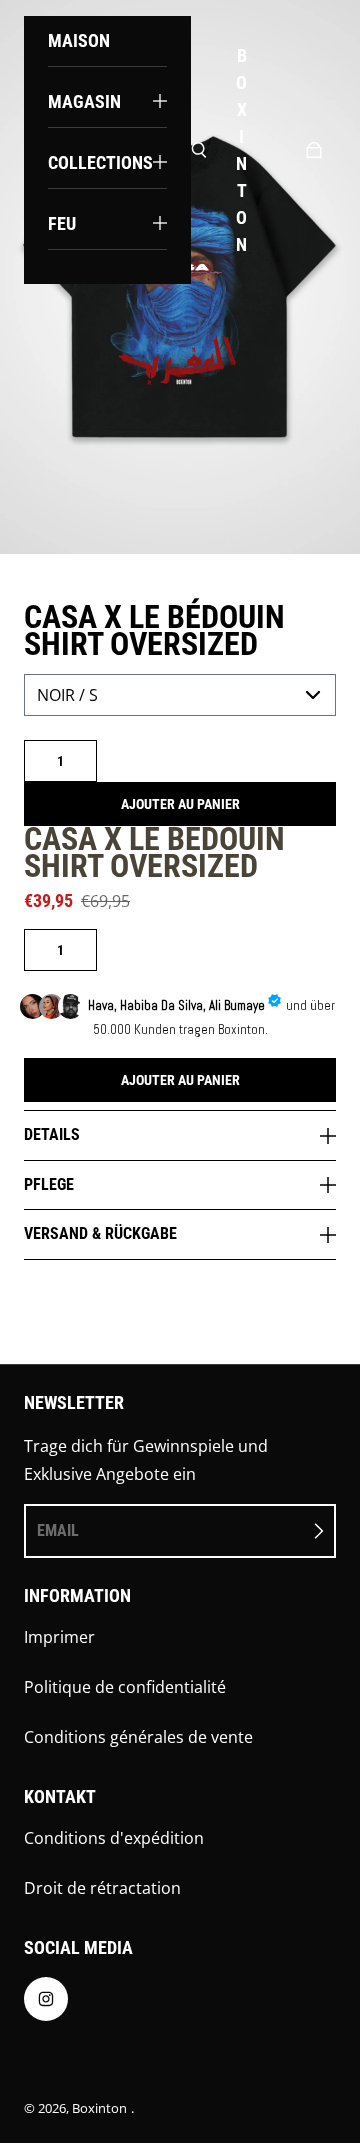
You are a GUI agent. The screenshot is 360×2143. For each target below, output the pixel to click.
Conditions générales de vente (138, 1737)
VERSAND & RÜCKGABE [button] (100, 1233)
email (58, 1530)
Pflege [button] (49, 1184)
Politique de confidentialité (125, 1687)
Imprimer (59, 1637)
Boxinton (99, 2108)
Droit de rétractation (102, 1888)
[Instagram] (46, 2004)
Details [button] (52, 1134)
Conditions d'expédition (114, 1838)
